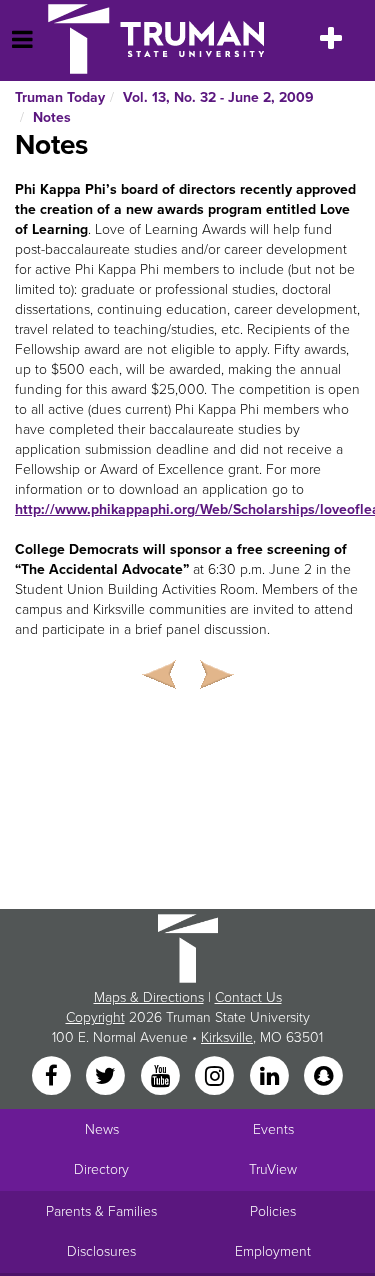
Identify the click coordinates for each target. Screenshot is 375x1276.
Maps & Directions (149, 997)
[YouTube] (162, 1077)
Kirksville (227, 1037)
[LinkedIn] (271, 1077)
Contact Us (248, 997)
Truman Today (60, 97)
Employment (273, 1251)
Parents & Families (101, 1211)
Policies (273, 1211)
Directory (101, 1169)
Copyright (95, 1017)
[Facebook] (53, 1077)
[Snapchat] (323, 1077)
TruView (273, 1169)
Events (273, 1129)
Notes (52, 117)
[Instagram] (217, 1077)
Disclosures (101, 1251)
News (102, 1129)
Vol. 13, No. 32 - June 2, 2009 (218, 97)
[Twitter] (108, 1077)
